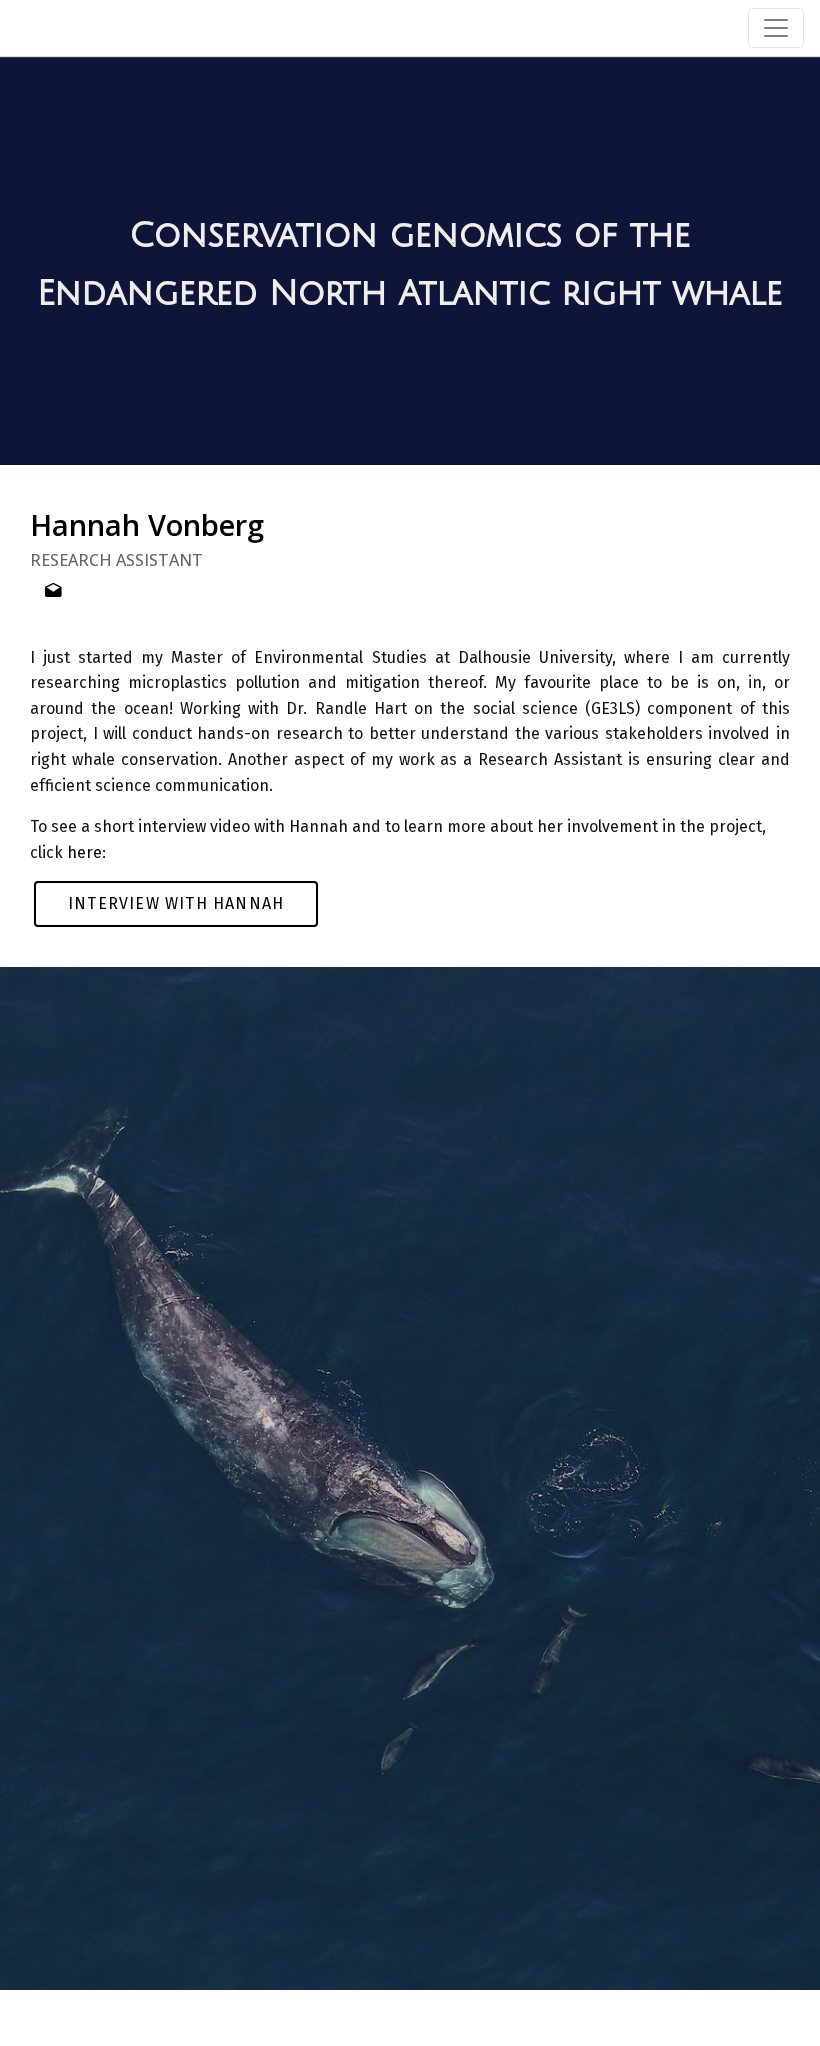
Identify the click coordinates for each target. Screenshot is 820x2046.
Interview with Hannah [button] (176, 903)
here (84, 852)
